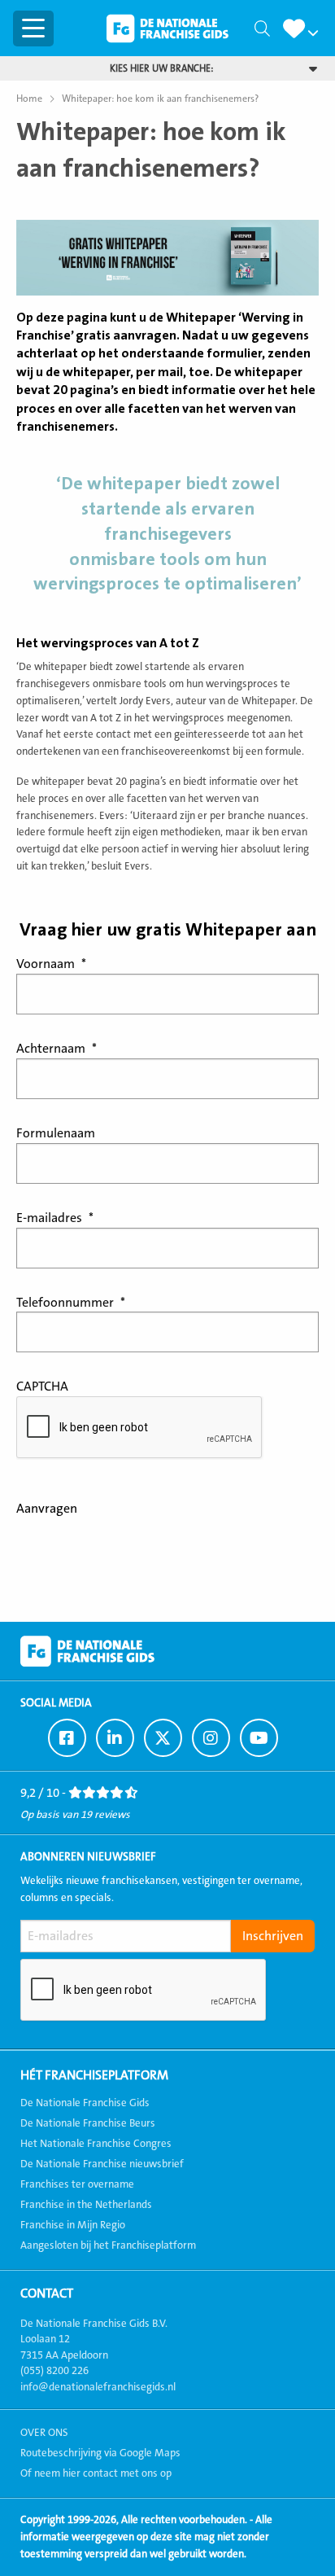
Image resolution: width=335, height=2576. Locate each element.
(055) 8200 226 (54, 2371)
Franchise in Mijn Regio (73, 2225)
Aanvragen (47, 1509)
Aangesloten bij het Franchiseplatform (108, 2245)
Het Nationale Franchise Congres (96, 2144)
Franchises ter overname (77, 2184)
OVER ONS (44, 2433)
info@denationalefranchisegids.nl (98, 2387)
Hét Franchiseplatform (94, 2075)
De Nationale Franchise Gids (167, 28)
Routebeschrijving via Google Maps (100, 2453)
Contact (47, 2293)
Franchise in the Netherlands (86, 2205)
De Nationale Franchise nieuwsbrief (102, 2164)
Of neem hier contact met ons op (96, 2473)
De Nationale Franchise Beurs (88, 2123)
